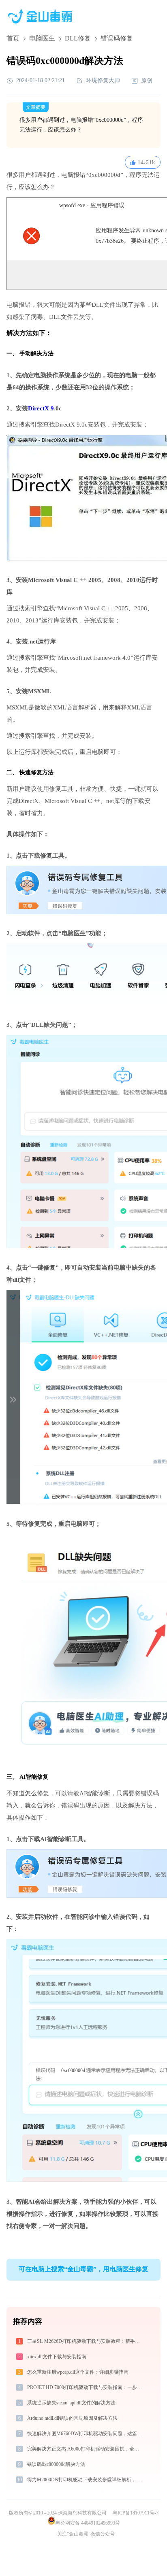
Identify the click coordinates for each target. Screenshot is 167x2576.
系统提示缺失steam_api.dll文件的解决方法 (71, 2403)
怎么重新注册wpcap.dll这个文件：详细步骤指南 (78, 2372)
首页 (13, 38)
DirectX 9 (41, 408)
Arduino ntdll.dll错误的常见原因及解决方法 (72, 2418)
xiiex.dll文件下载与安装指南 (57, 2357)
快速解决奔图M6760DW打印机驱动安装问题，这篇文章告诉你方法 (85, 2434)
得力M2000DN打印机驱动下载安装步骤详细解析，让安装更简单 (85, 2480)
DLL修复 (78, 38)
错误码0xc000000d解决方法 (56, 2464)
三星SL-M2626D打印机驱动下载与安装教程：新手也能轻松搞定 (85, 2341)
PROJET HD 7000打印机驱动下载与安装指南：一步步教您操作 (85, 2387)
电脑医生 (42, 38)
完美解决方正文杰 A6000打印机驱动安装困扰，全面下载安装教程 (85, 2449)
